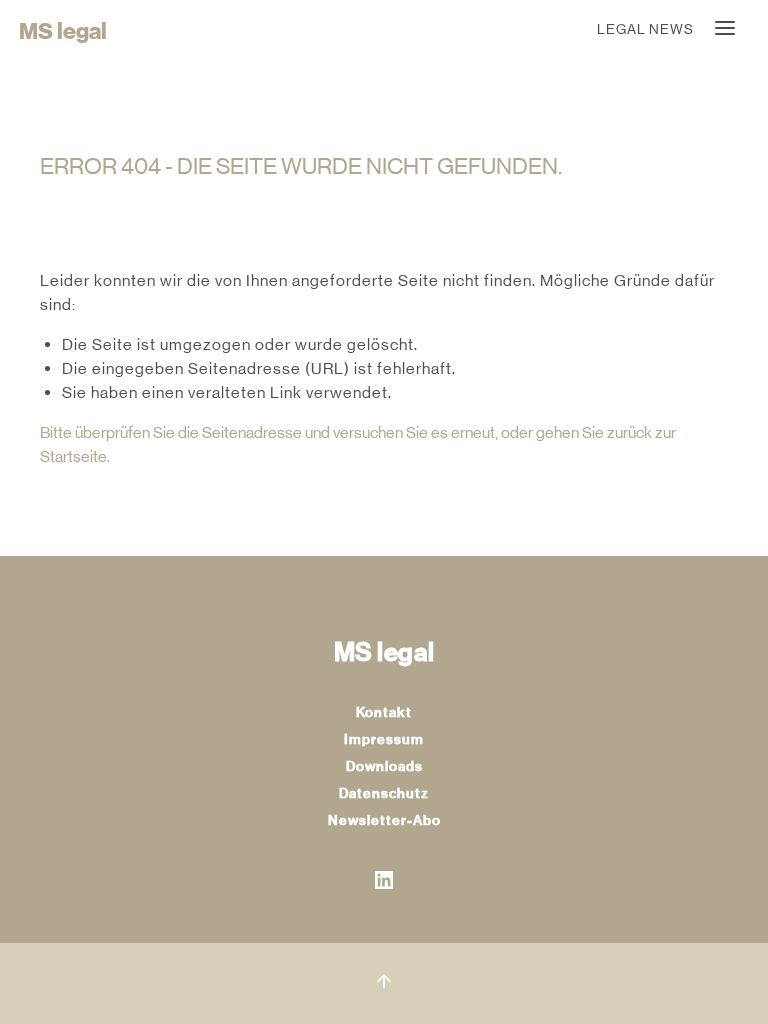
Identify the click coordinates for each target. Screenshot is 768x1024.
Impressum (384, 739)
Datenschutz (384, 793)
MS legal (63, 31)
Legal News (645, 29)
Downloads (384, 766)
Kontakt (384, 712)
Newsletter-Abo (384, 820)
